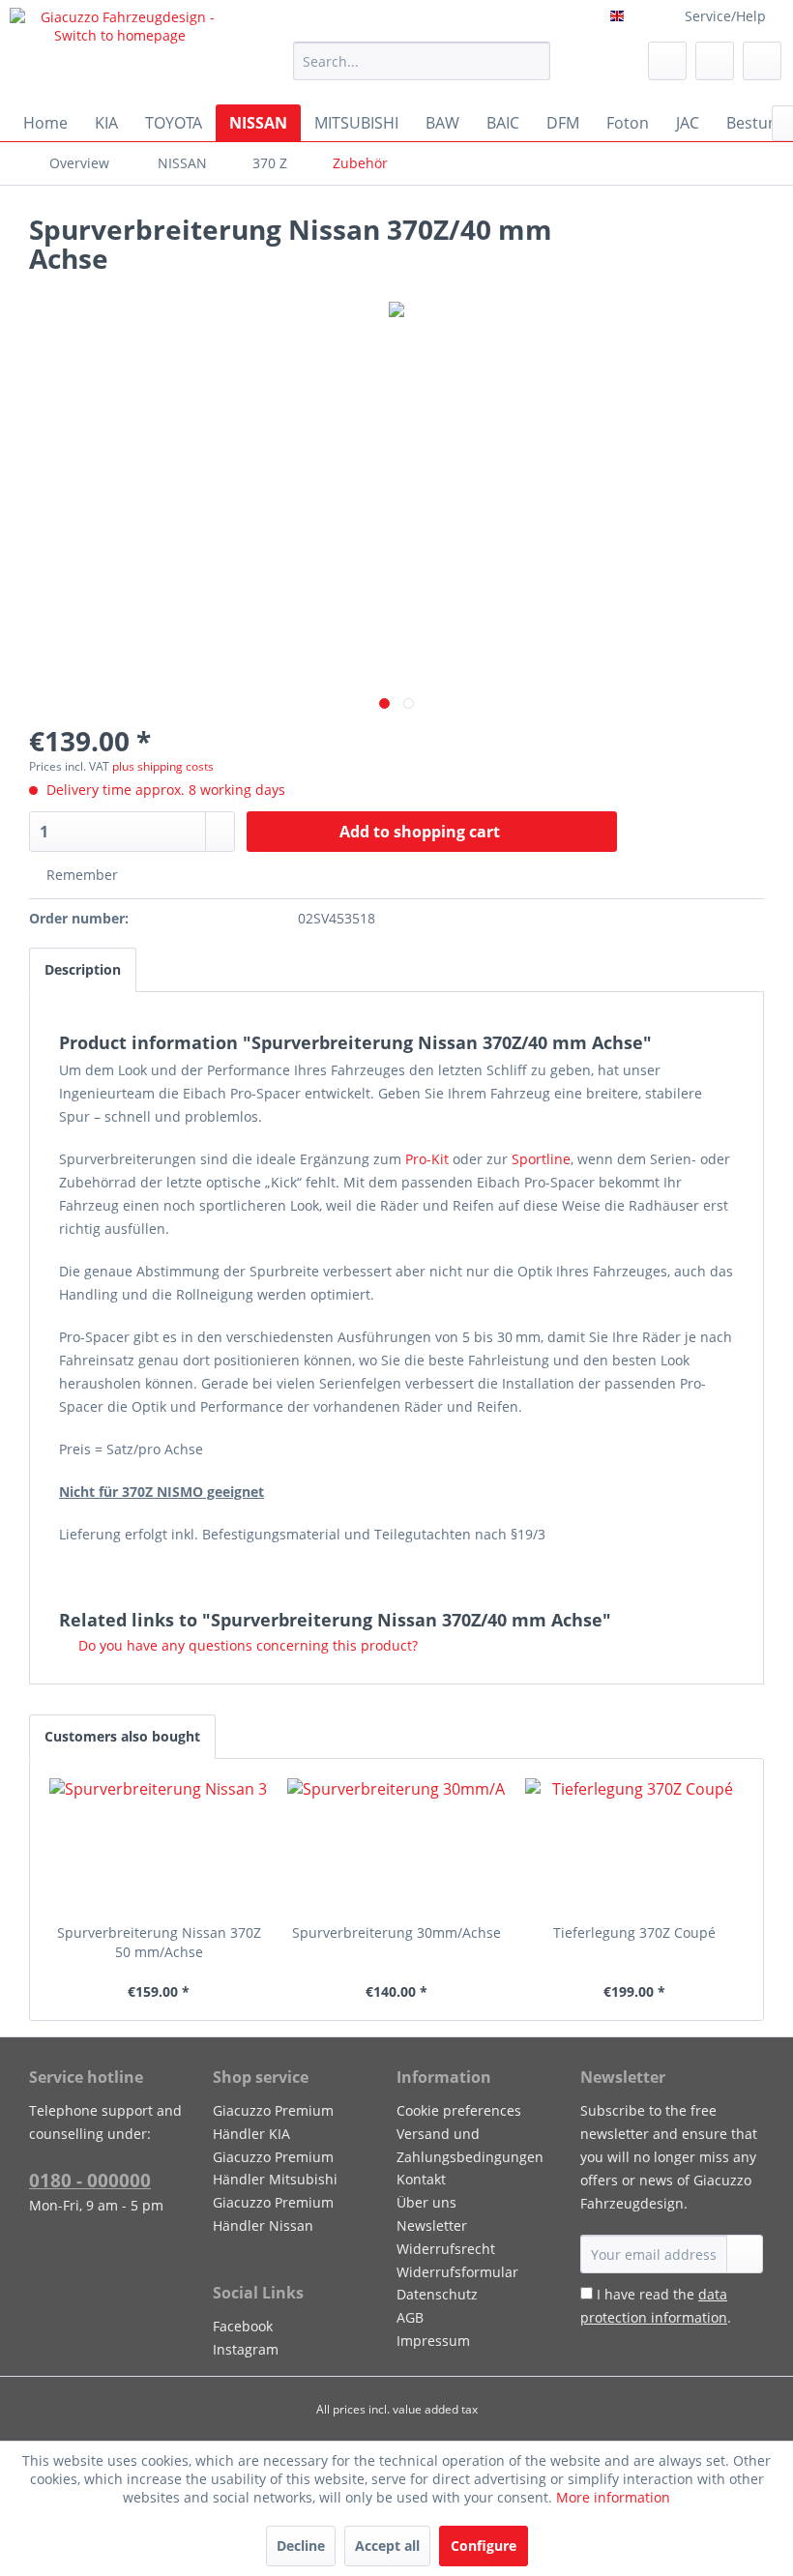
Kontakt (421, 2179)
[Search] (532, 61)
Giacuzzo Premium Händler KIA (273, 2122)
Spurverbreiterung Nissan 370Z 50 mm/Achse (159, 1942)
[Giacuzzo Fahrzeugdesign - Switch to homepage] (119, 51)
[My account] (715, 61)
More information (613, 2497)
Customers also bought (122, 1736)
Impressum (433, 2341)
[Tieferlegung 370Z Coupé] (634, 1846)
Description (83, 969)
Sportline (541, 1159)
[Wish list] (667, 61)
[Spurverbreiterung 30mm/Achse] (396, 1846)
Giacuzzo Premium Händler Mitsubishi (275, 2168)
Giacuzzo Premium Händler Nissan (273, 2214)
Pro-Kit (427, 1159)
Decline (301, 2546)
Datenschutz (437, 2294)
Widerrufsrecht (446, 2249)
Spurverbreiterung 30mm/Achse (396, 1932)
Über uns (426, 2202)
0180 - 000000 (90, 2181)
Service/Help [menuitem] (725, 16)
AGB (410, 2317)
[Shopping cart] (762, 61)
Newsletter (432, 2225)
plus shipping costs (163, 766)
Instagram (246, 2349)
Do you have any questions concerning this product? (246, 1645)
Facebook (243, 2326)
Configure (484, 2546)
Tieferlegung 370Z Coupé (634, 1932)
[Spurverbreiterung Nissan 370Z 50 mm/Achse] (159, 1846)
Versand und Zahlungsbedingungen (470, 2145)
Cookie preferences (459, 2110)
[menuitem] (422, 61)
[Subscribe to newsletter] (745, 2254)
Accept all (387, 2546)
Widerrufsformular (457, 2272)
